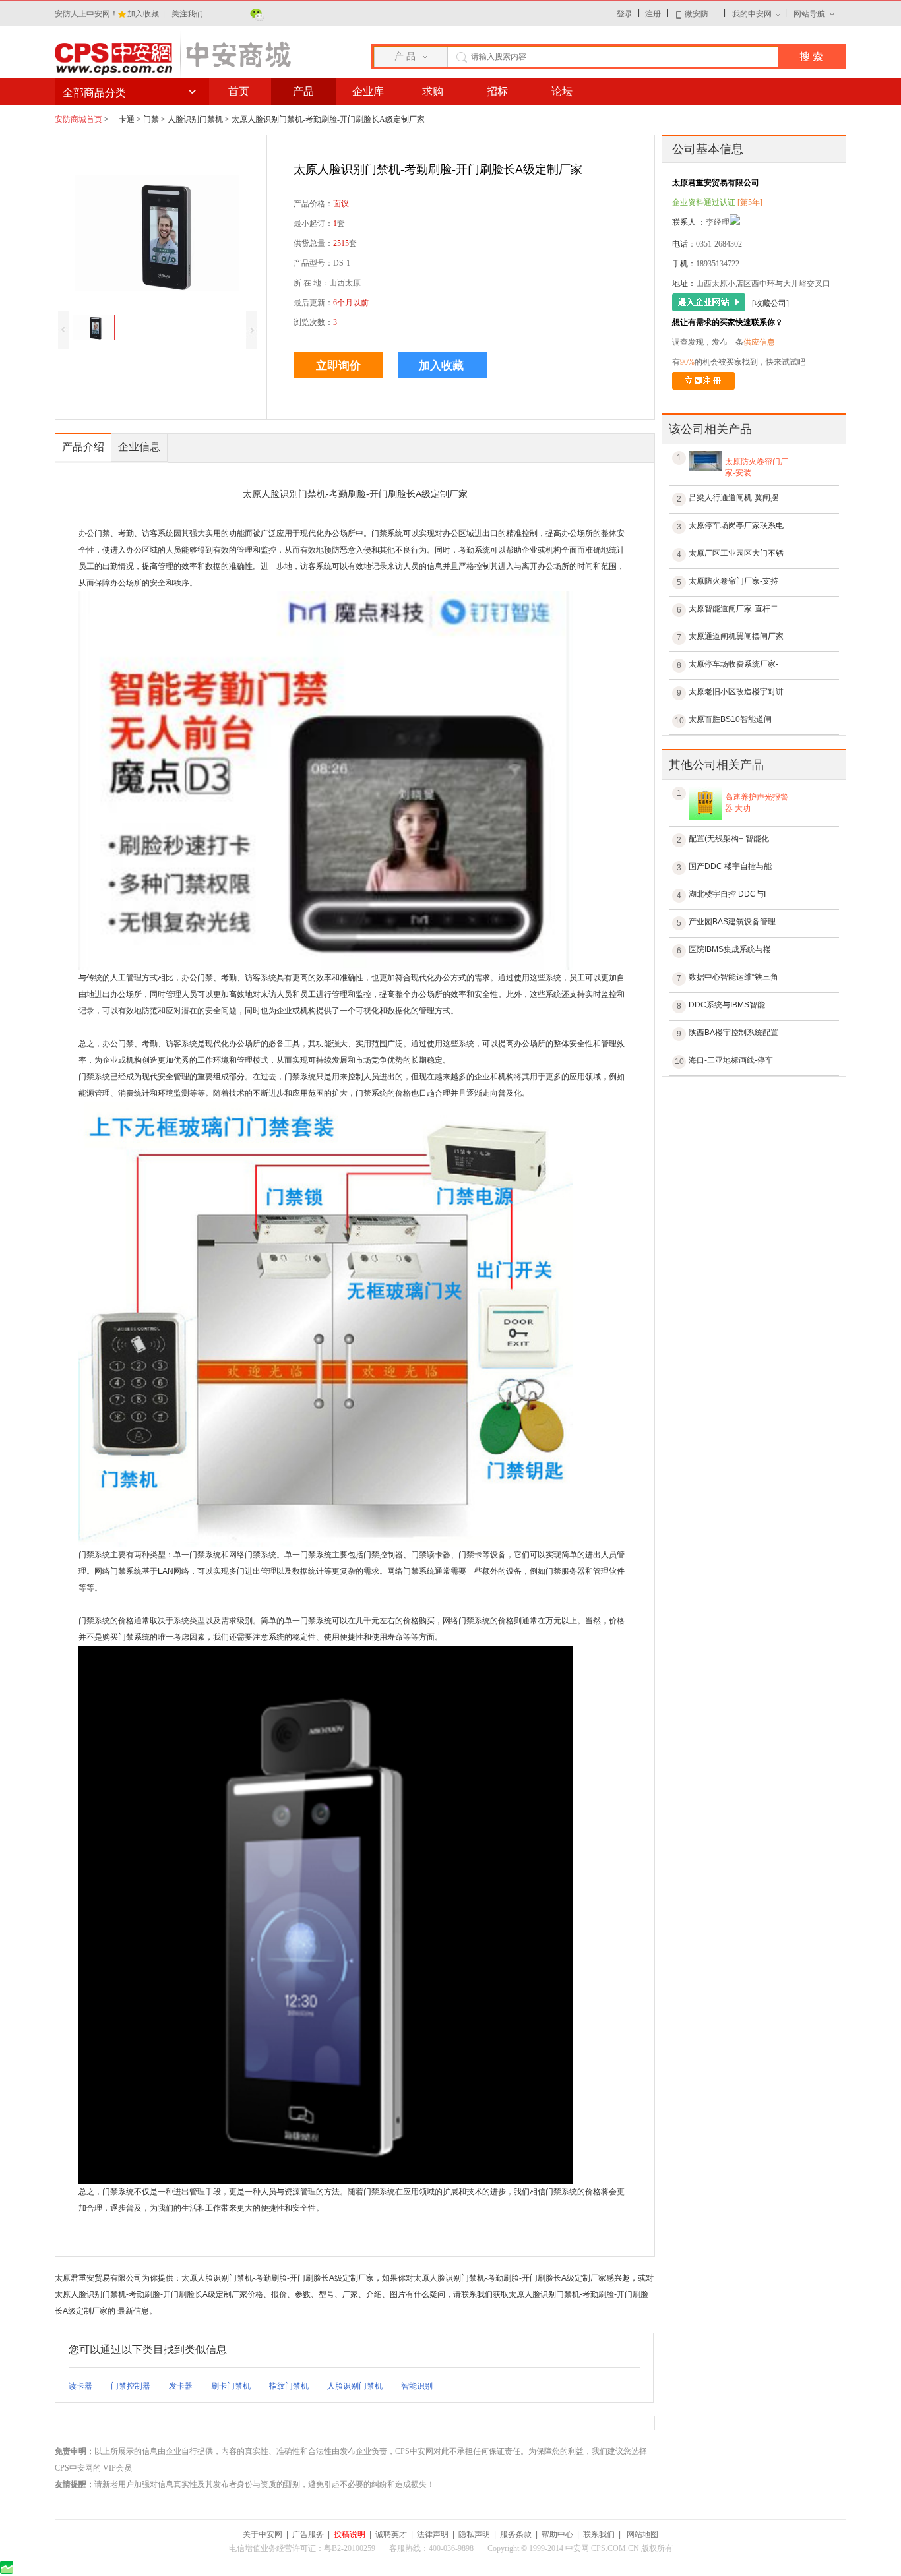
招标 (497, 91)
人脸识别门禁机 (195, 119)
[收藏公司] (770, 303)
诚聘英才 (391, 2534)
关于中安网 (263, 2534)
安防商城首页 (78, 119)
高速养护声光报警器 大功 (757, 803)
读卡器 (80, 2386)
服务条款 (516, 2534)
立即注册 (703, 381)
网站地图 (642, 2534)
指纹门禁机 (289, 2386)
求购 (433, 91)
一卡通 (123, 119)
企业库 (368, 91)
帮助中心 (557, 2534)
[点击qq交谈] (735, 224)
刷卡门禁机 (231, 2386)
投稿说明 (350, 2534)
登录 (625, 14)
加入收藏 (144, 14)
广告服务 (308, 2534)
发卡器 (181, 2386)
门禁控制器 (131, 2386)
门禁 (151, 119)
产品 (303, 91)
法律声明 (433, 2534)
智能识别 (417, 2386)
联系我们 (599, 2534)
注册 (653, 14)
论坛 (562, 91)
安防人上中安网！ (86, 14)
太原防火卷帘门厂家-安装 (757, 467)
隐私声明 (474, 2534)
